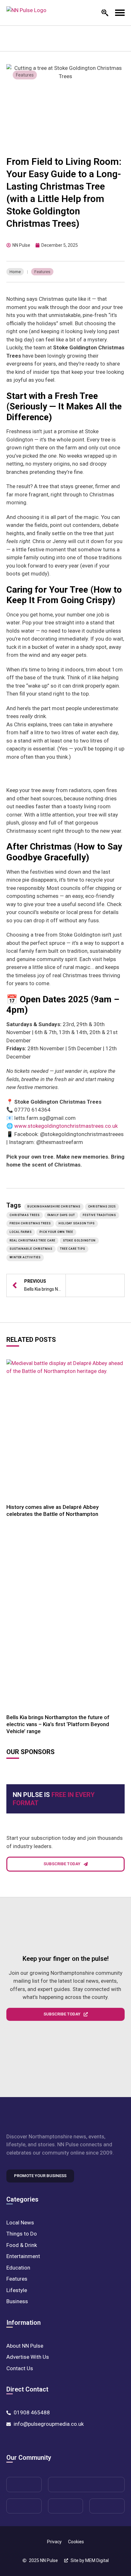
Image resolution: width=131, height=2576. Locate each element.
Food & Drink (22, 2245)
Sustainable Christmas (31, 1249)
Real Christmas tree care (32, 1241)
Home (15, 272)
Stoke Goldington (79, 1241)
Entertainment (23, 2256)
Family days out (61, 1215)
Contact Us (20, 2368)
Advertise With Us (28, 2357)
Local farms (21, 1232)
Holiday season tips (77, 1223)
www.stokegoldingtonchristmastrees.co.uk (66, 1126)
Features (25, 75)
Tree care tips (73, 1249)
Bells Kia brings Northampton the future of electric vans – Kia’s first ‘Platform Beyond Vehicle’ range (58, 1724)
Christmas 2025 (102, 1207)
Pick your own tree (56, 1232)
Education (18, 2268)
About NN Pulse (25, 2346)
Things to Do (22, 2234)
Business (17, 2301)
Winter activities (25, 1257)
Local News (20, 2223)
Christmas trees (25, 1215)
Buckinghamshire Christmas (54, 1207)
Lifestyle (17, 2290)
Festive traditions (99, 1215)
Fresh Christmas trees (30, 1223)
